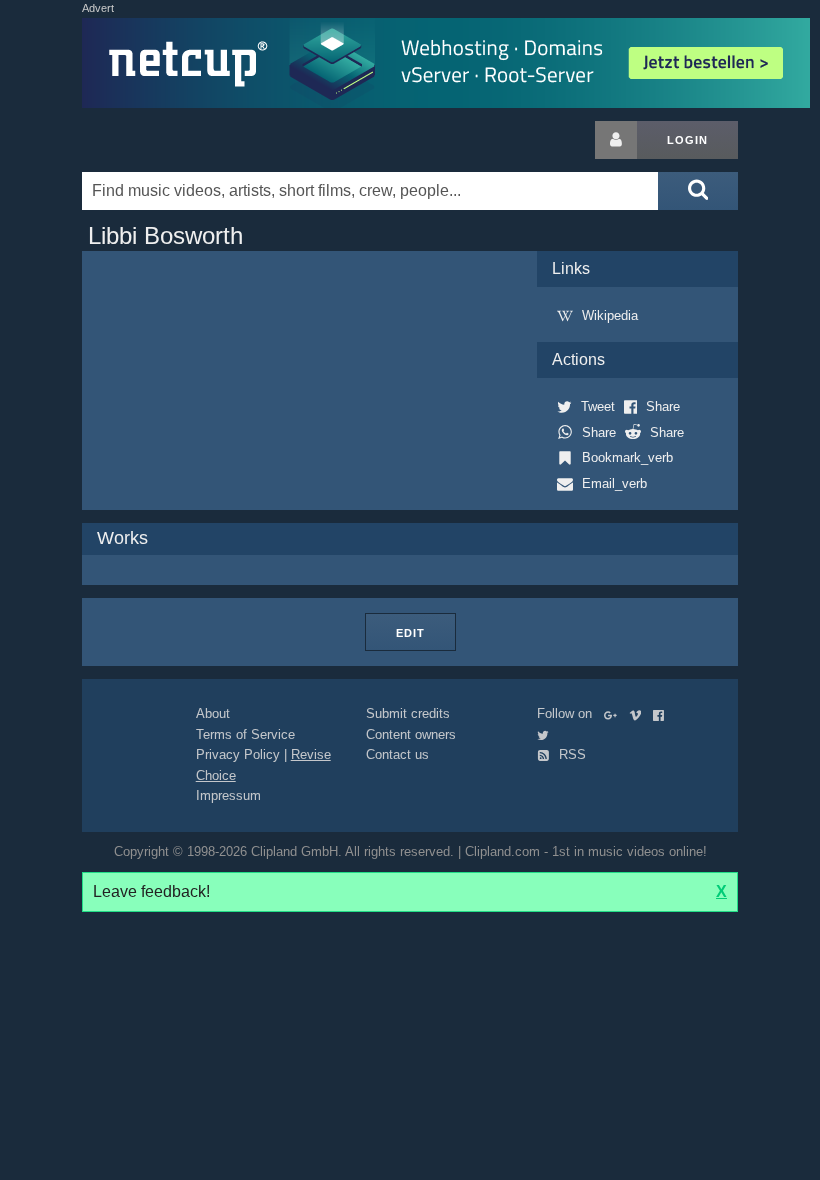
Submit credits (408, 713)
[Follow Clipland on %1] (614, 713)
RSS (570, 754)
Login (687, 140)
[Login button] (616, 140)
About (213, 713)
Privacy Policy (238, 754)
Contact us (397, 754)
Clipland (187, 140)
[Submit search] (698, 191)
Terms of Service (245, 734)
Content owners (411, 734)
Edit (410, 633)
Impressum (228, 795)
